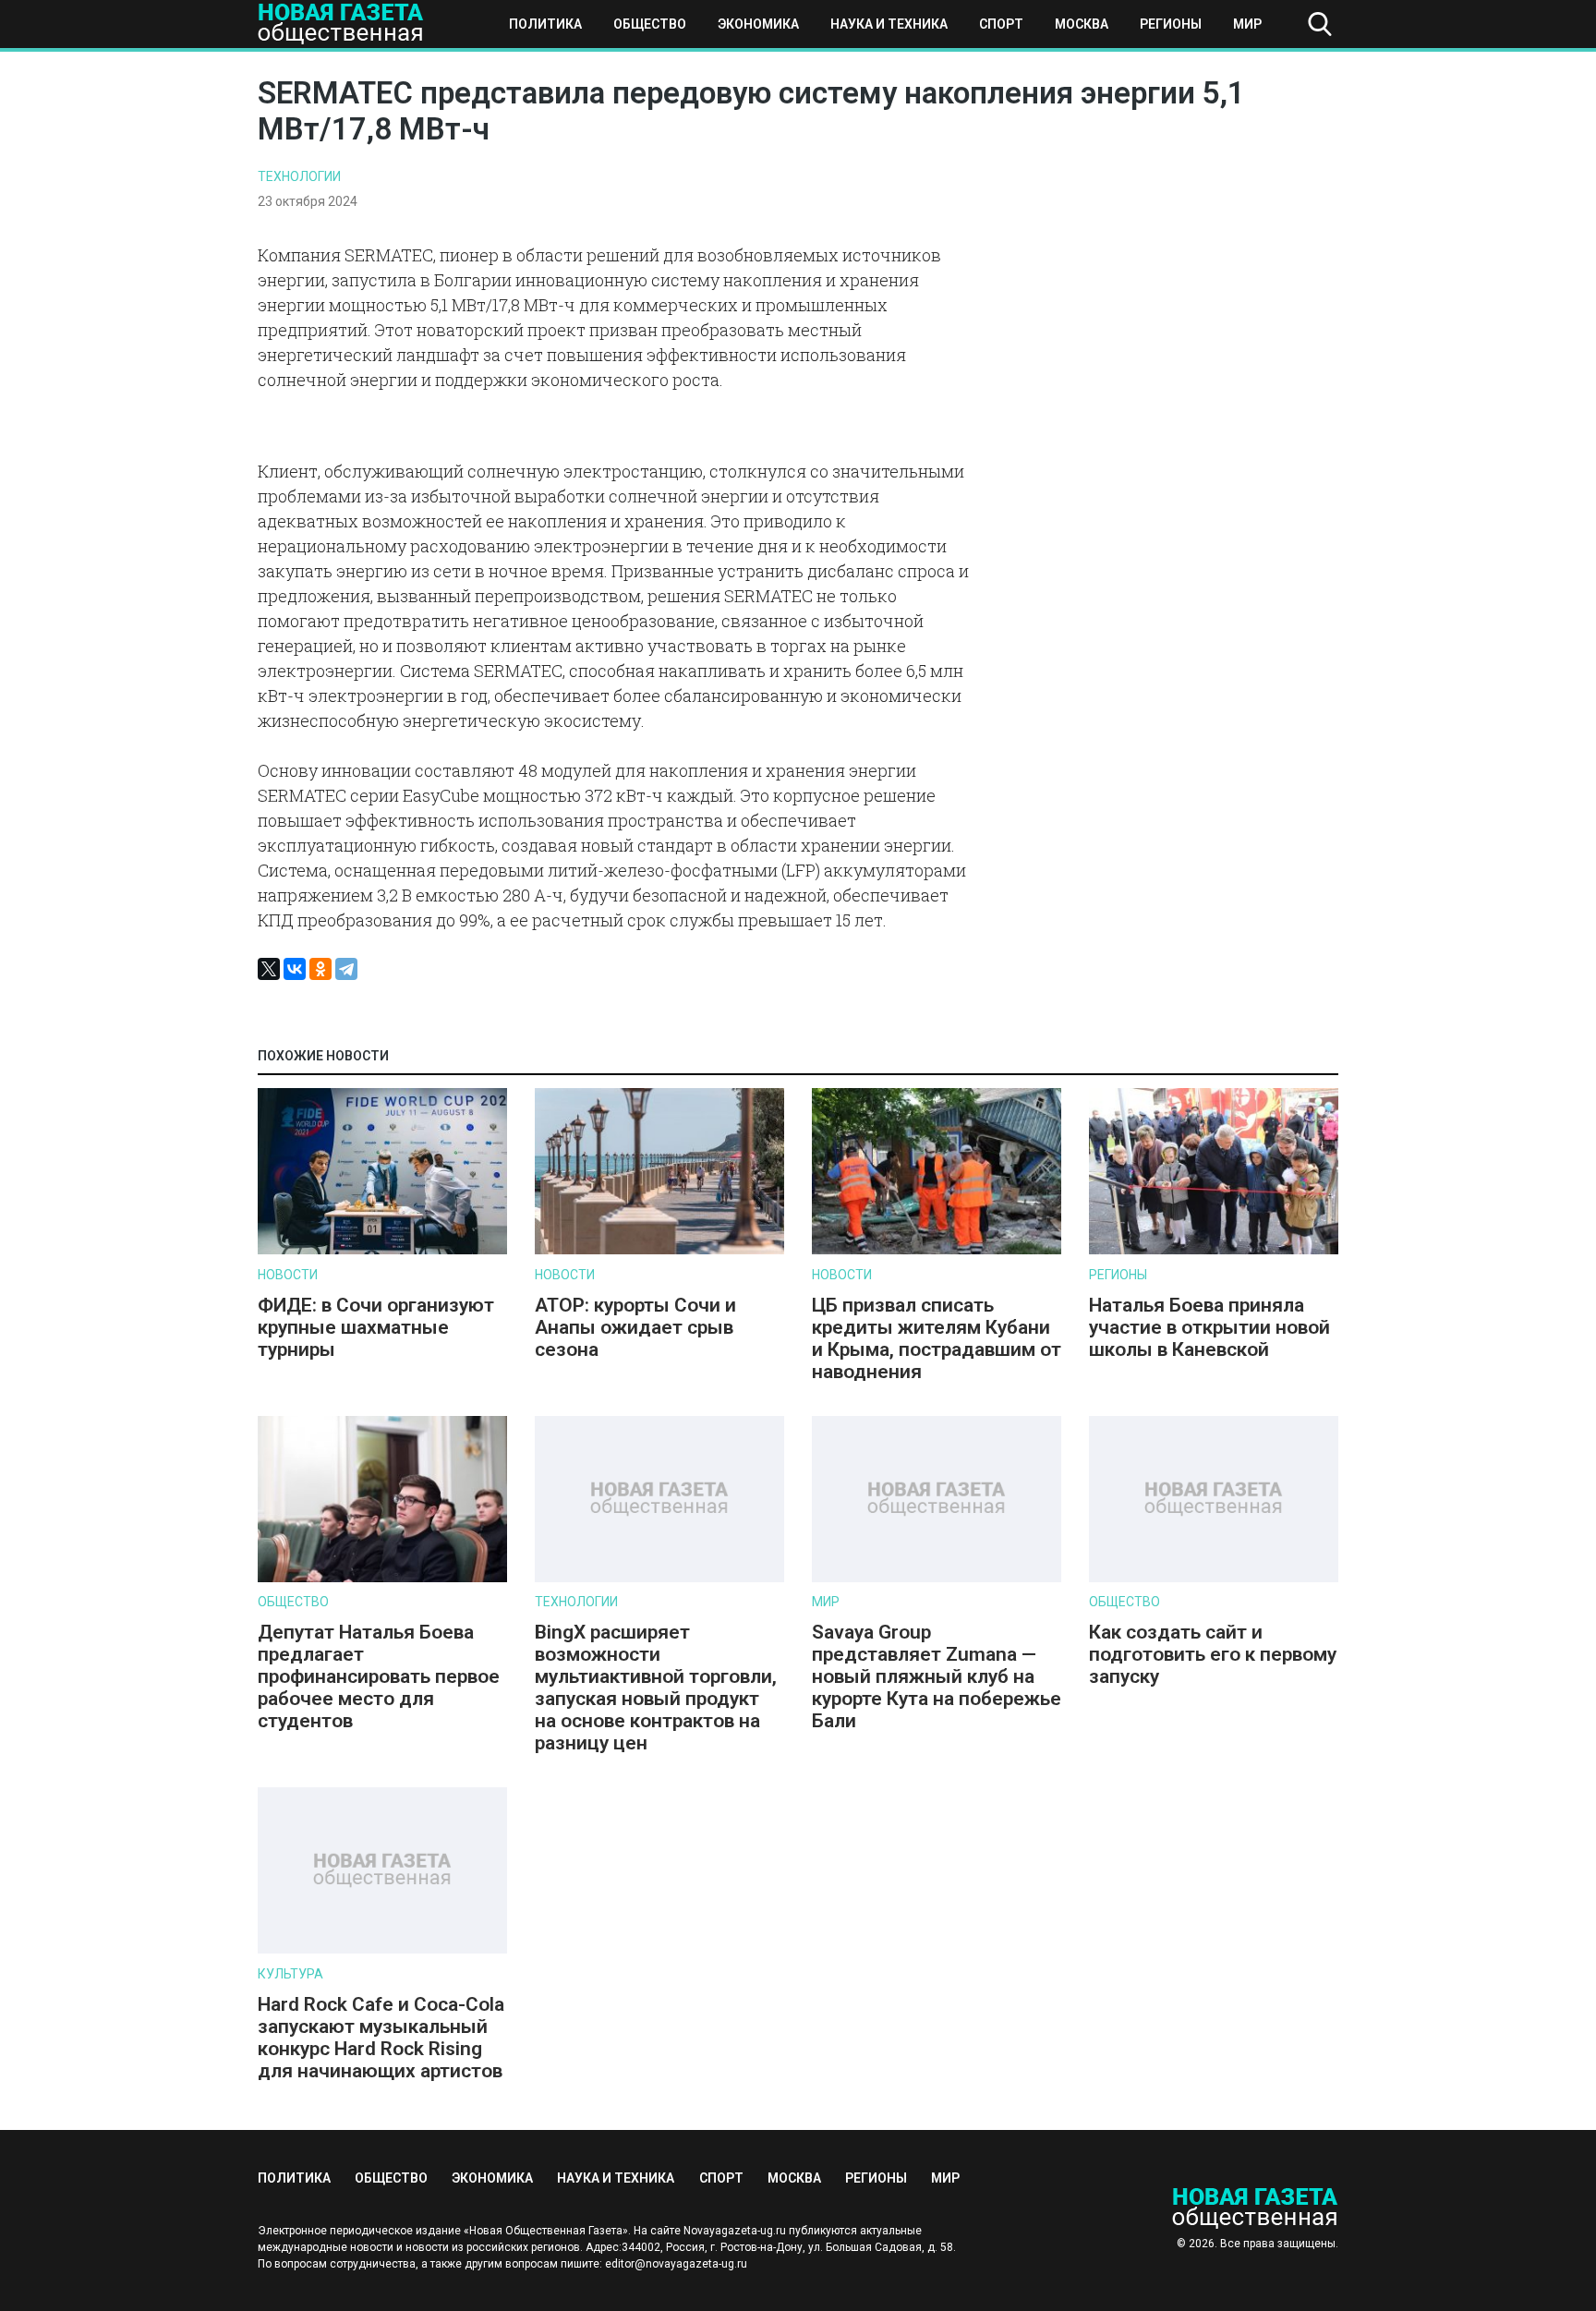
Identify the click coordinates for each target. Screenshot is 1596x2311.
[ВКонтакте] (295, 969)
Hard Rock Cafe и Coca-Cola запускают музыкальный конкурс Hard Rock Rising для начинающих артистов (381, 2038)
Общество (650, 24)
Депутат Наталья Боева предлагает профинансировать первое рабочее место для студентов (379, 1676)
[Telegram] (346, 969)
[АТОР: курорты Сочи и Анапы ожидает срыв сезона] (659, 1250)
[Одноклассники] (320, 969)
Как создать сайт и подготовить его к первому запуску (1213, 1654)
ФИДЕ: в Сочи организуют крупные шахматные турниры (376, 1327)
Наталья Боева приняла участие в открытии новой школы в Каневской (1209, 1327)
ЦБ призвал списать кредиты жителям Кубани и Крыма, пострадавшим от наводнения (937, 1338)
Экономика (758, 24)
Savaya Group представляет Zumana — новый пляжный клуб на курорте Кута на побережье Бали (937, 1676)
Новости (288, 1275)
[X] (269, 969)
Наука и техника (889, 24)
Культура (290, 1974)
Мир (1247, 24)
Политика (545, 24)
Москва (1082, 24)
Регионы (1171, 24)
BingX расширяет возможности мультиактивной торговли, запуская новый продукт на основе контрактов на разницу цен (656, 1688)
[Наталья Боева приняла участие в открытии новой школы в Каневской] (1214, 1250)
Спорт (1001, 24)
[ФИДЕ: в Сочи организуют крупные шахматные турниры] (382, 1250)
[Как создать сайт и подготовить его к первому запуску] (1214, 1578)
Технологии (299, 176)
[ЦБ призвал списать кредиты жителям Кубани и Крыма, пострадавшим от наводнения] (937, 1250)
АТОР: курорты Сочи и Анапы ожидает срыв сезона (635, 1327)
